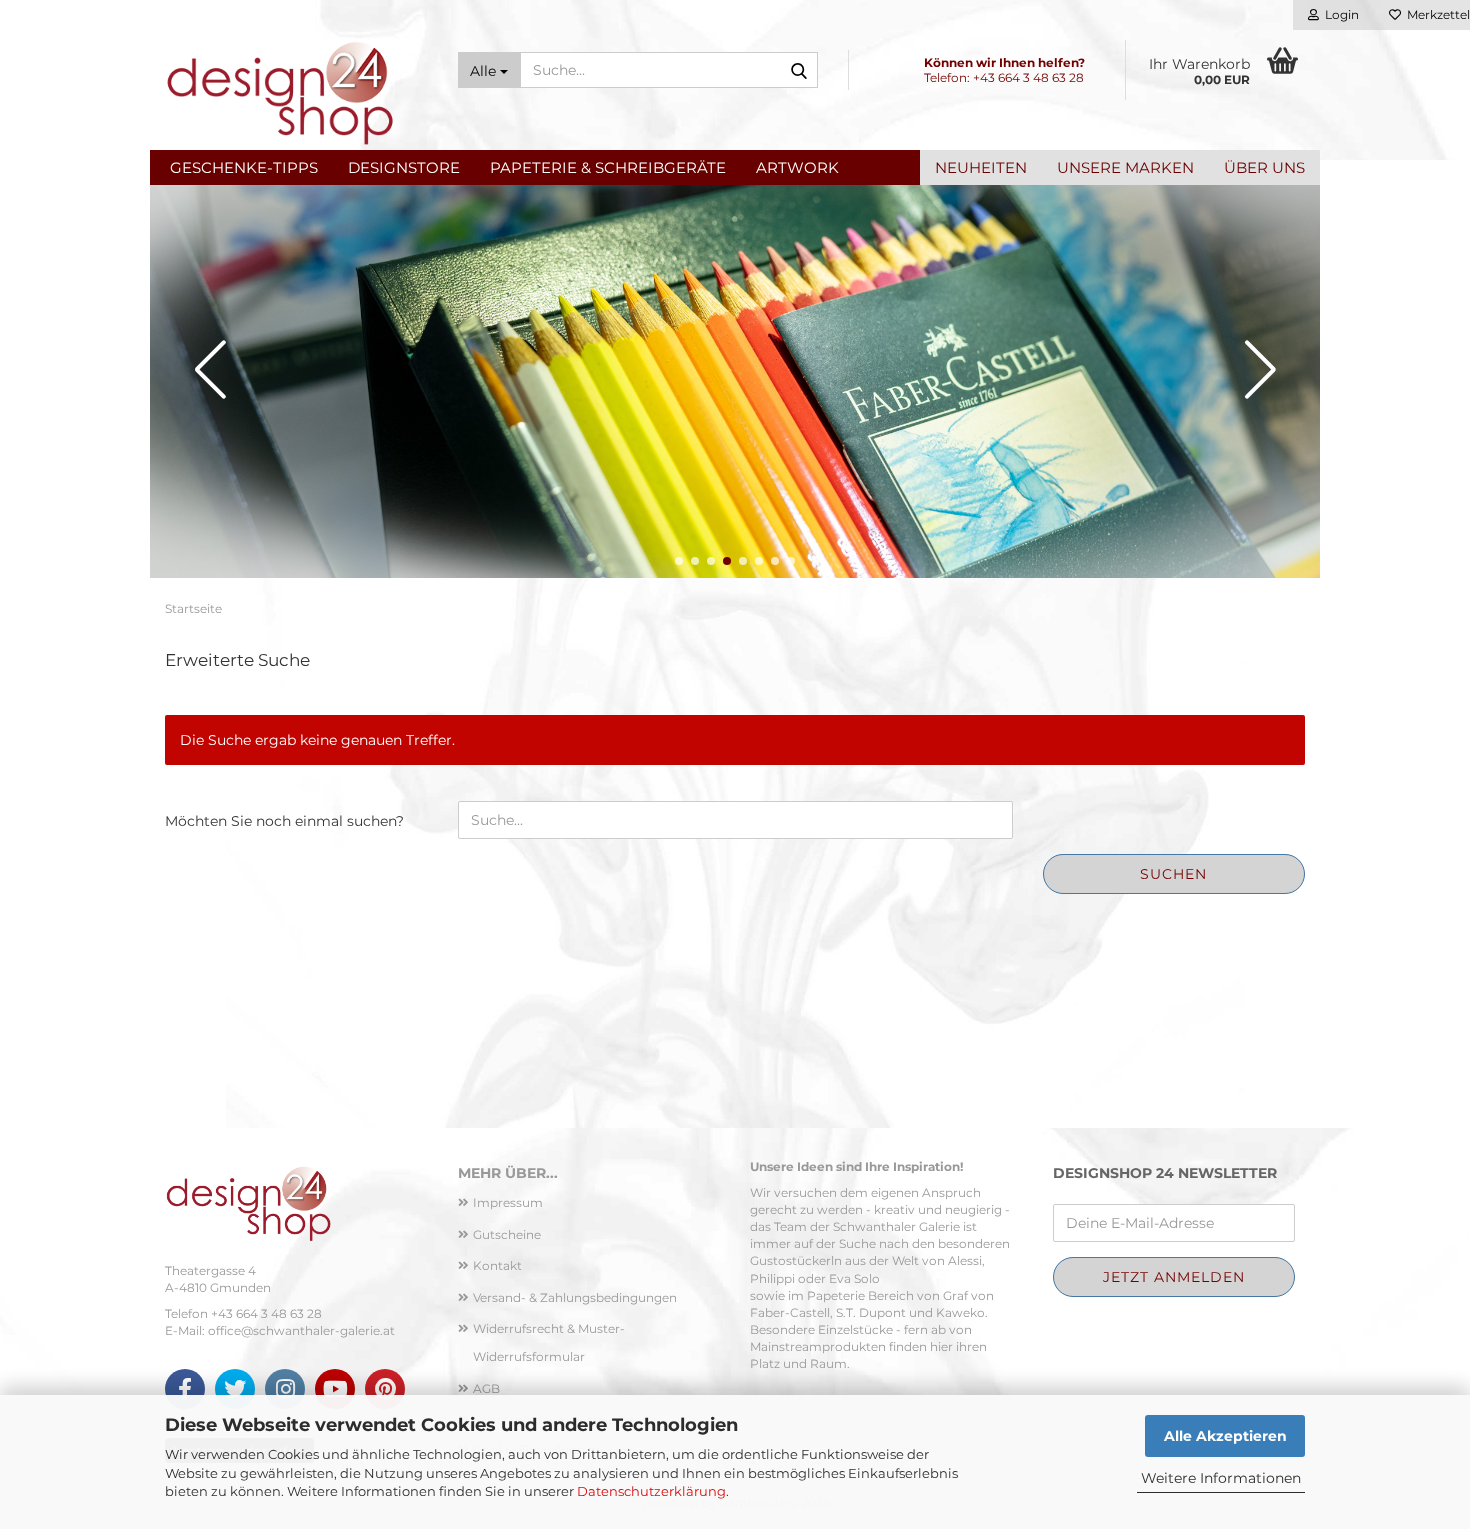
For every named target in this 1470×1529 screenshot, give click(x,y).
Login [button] (1339, 14)
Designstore (404, 167)
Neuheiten (981, 167)
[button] (679, 561)
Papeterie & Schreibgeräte (608, 167)
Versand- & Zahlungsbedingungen (575, 1297)
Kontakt (497, 1265)
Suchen (1173, 874)
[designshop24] (296, 90)
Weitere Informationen (1221, 1478)
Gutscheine (507, 1234)
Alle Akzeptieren (1225, 1436)
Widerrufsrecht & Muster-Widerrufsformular (549, 1342)
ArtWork (797, 167)
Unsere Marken (1125, 167)
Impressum (508, 1202)
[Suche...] (799, 71)
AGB (486, 1388)
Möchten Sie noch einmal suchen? (284, 821)
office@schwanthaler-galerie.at (301, 1330)
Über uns (1264, 167)
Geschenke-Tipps (244, 167)
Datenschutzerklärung (651, 1491)
